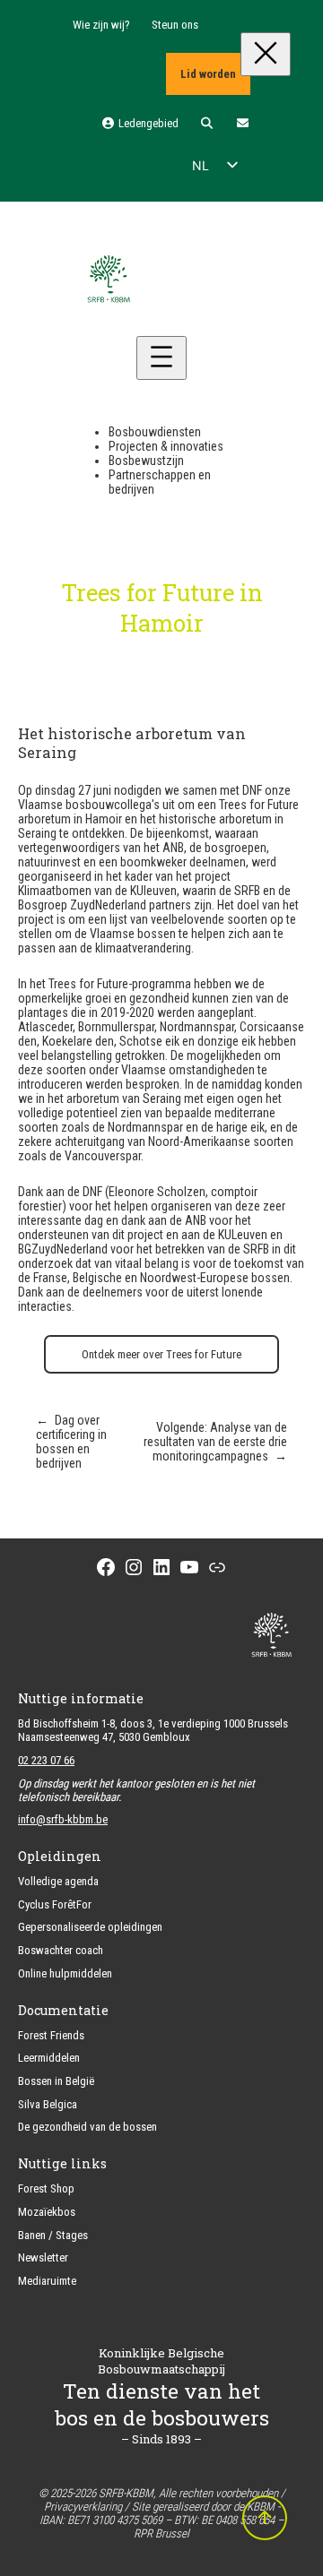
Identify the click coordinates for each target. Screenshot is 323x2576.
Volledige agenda (58, 1881)
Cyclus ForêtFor (55, 1904)
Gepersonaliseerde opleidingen (90, 1927)
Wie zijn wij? (101, 25)
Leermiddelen (49, 2058)
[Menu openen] (161, 358)
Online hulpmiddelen (65, 1973)
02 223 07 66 (46, 1760)
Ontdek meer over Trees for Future (161, 1354)
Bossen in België (56, 2081)
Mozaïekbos (47, 2212)
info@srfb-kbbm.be (63, 1819)
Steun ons (175, 25)
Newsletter (43, 2257)
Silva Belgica (48, 2104)
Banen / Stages (53, 2235)
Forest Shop (46, 2188)
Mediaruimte (47, 2281)
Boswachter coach (61, 1950)
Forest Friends (51, 2035)
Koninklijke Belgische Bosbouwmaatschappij (161, 2361)
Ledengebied (147, 123)
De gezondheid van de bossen (87, 2127)
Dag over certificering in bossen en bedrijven (71, 1442)
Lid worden (208, 74)
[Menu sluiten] (266, 54)
